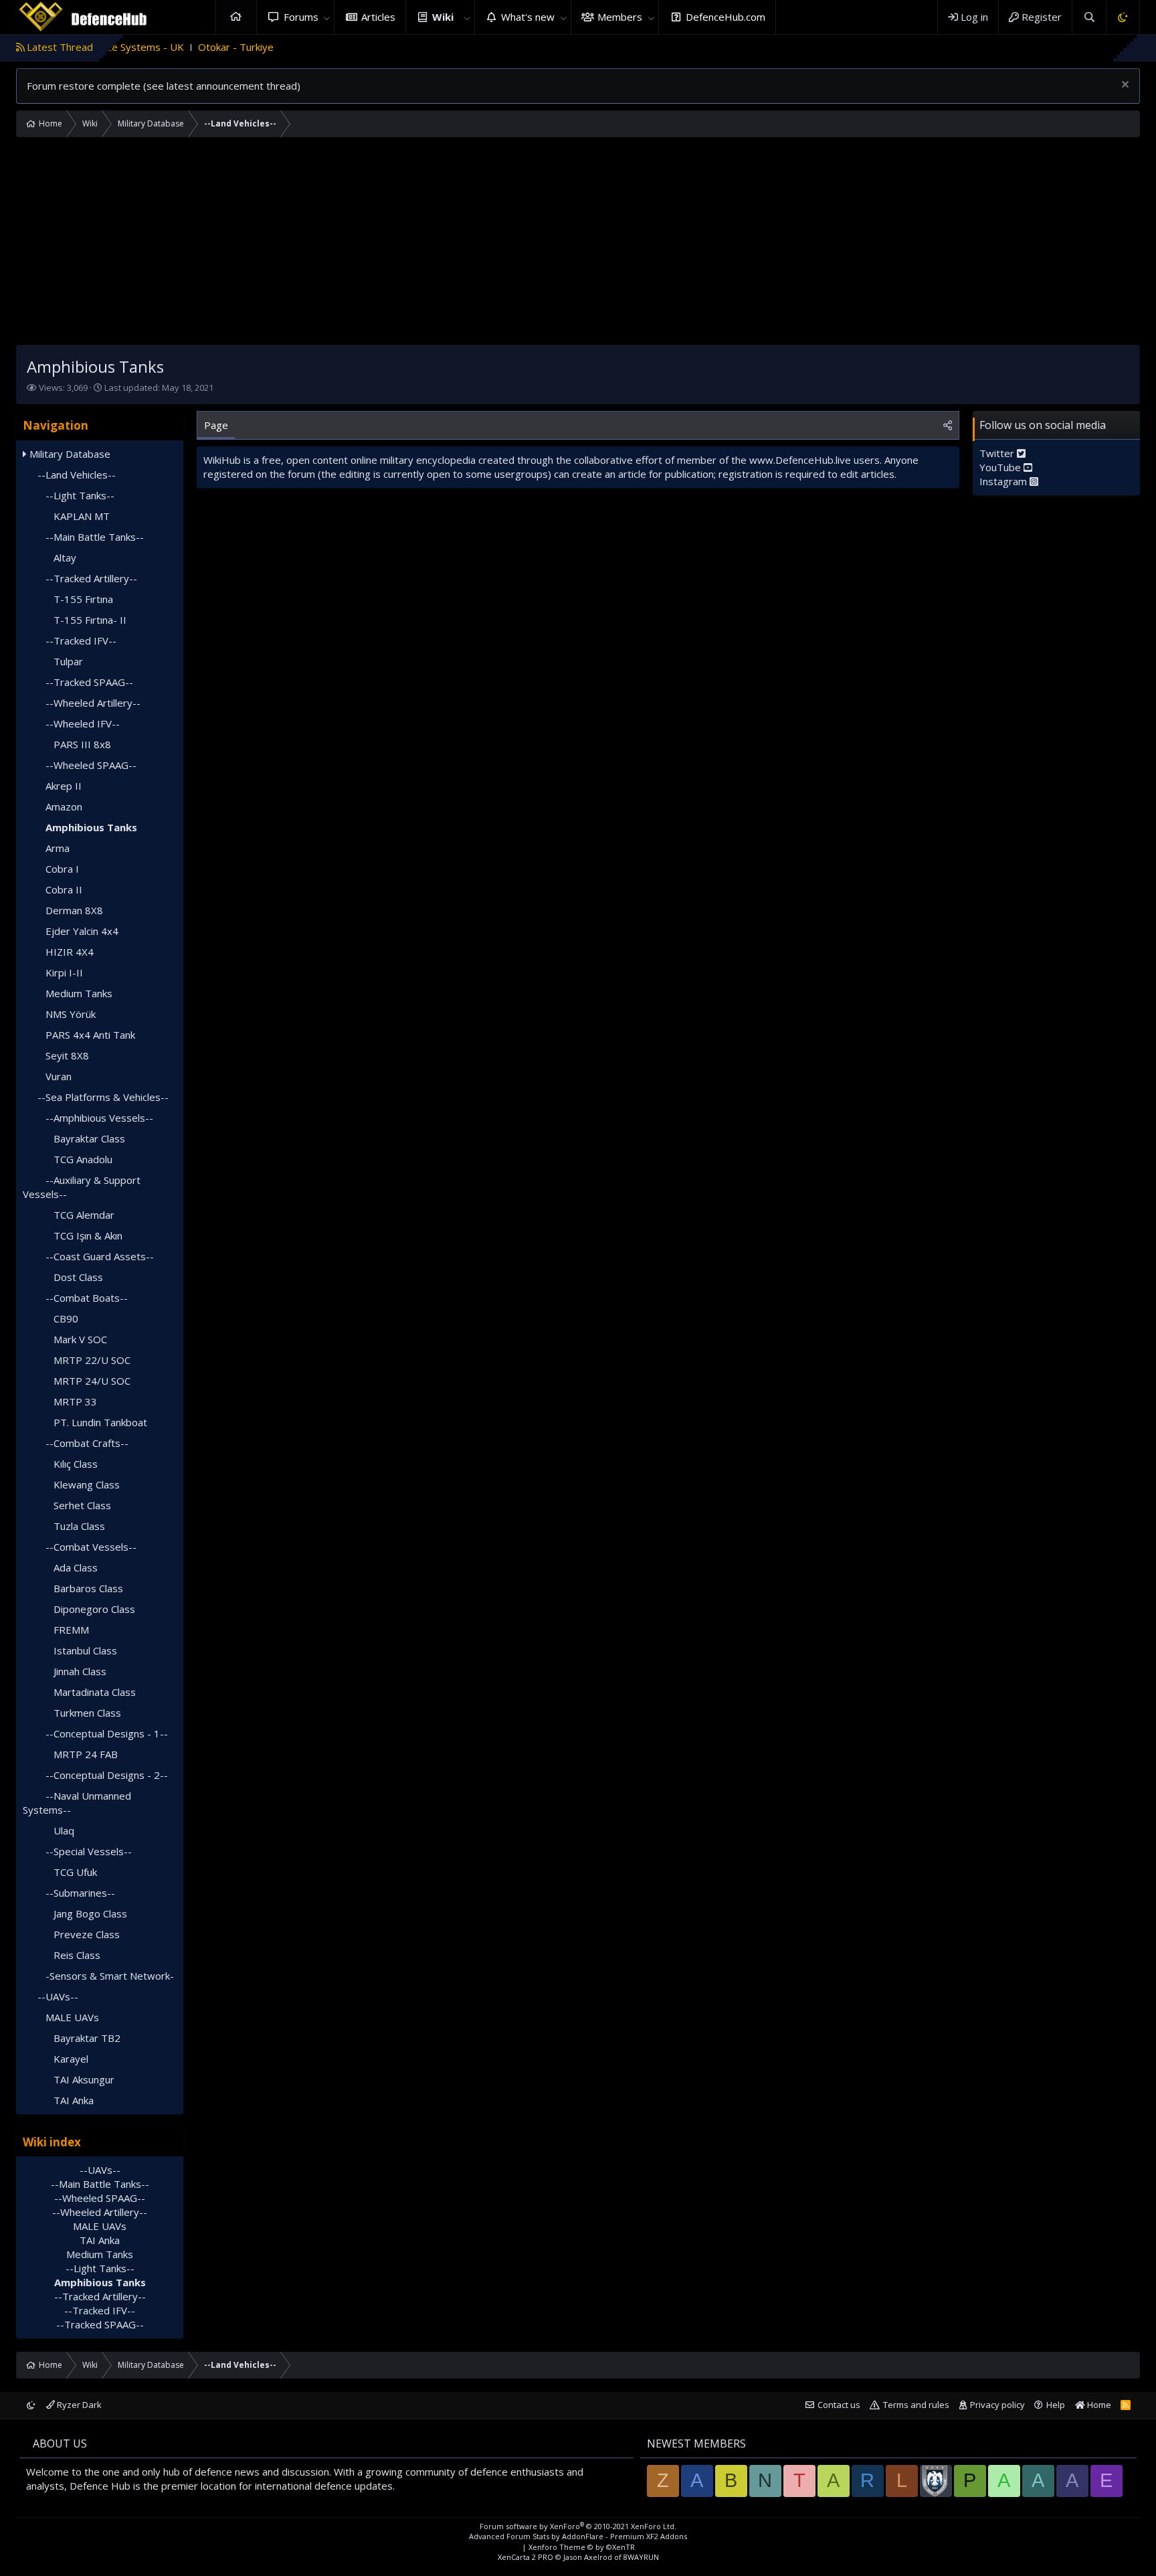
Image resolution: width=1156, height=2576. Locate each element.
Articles (378, 17)
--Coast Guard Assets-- (100, 1256)
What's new (528, 17)
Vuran (59, 1076)
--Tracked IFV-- (81, 640)
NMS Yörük (71, 1014)
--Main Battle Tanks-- (95, 537)
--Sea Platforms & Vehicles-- (103, 1097)
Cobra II (64, 889)
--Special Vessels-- (89, 1851)
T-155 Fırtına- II (90, 620)
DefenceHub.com (726, 17)
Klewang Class (87, 1484)
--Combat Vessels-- (91, 1547)
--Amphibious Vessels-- (99, 1118)
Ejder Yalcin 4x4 (82, 931)
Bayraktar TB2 (87, 2038)
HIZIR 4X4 (70, 952)
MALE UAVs (72, 2017)
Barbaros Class (88, 1588)
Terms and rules (916, 2405)
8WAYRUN (641, 2557)
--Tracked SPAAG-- (89, 682)
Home (236, 17)
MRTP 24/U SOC (92, 1381)
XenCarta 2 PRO (525, 2557)
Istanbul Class (85, 1650)
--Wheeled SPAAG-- (91, 765)
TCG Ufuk (75, 1872)
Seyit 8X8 (67, 1055)
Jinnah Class (80, 1671)
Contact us (839, 2405)
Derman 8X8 (74, 910)
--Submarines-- (80, 1893)
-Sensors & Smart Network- (110, 1976)
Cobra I (62, 869)
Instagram (1004, 481)
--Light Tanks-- (80, 495)
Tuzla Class (79, 1526)
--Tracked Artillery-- (91, 578)
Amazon (64, 806)
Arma (58, 848)
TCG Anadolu (83, 1159)
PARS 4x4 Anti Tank (90, 1035)
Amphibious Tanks (91, 827)
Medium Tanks (79, 993)
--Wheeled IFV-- (83, 723)
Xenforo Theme (582, 2547)
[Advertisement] (578, 244)
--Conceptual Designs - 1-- (107, 1733)
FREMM (71, 1630)
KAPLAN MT (82, 516)
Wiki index (52, 2142)
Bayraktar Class (89, 1138)
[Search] (1089, 17)
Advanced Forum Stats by (578, 2536)
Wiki (443, 17)
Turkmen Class (87, 1713)
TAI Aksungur (84, 2079)
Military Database (70, 454)
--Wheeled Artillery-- (93, 703)
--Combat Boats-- (87, 1298)
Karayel (71, 2059)
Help (1056, 2405)
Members (620, 17)
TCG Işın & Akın (88, 1235)
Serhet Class (82, 1505)
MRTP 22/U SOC (92, 1360)
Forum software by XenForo (578, 2526)
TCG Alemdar (84, 1215)
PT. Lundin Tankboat (100, 1422)
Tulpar (68, 661)
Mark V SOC (80, 1339)
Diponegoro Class (94, 1609)
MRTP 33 (75, 1401)
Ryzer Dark (78, 2405)
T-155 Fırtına (83, 599)
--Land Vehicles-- (77, 475)
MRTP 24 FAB (86, 1754)
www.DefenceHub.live (800, 460)
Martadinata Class (95, 1692)
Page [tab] (216, 425)
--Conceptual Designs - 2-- (107, 1775)
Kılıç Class (76, 1464)
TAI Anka (74, 2100)
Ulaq (64, 1830)
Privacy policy (997, 2405)
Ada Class (76, 1567)
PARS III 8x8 (82, 744)
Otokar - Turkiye (172, 47)
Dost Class (78, 1277)
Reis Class (77, 1955)
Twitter (998, 453)
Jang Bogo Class (90, 1913)
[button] (326, 17)
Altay (65, 557)
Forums (301, 17)
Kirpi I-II (64, 972)
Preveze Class (87, 1934)
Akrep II (64, 786)
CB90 (66, 1318)
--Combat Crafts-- (87, 1443)
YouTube (1001, 467)
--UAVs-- (58, 1996)
